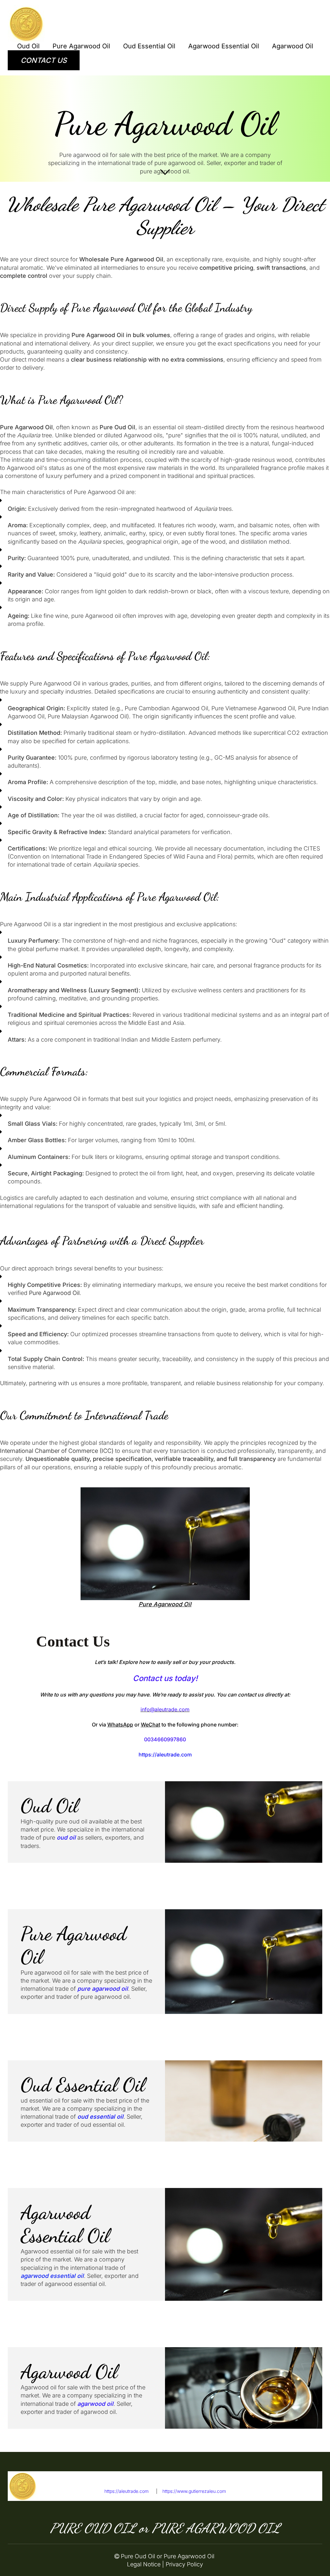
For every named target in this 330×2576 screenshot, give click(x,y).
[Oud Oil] (244, 1822)
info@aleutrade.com (295, 2491)
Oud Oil (28, 46)
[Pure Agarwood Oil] (244, 1962)
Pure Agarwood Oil (81, 46)
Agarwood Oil (293, 46)
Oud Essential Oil (149, 46)
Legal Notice (144, 2564)
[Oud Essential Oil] (244, 2101)
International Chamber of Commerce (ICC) (57, 1451)
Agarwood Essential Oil (224, 46)
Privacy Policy (184, 2564)
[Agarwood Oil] (244, 2388)
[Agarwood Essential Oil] (244, 2244)
